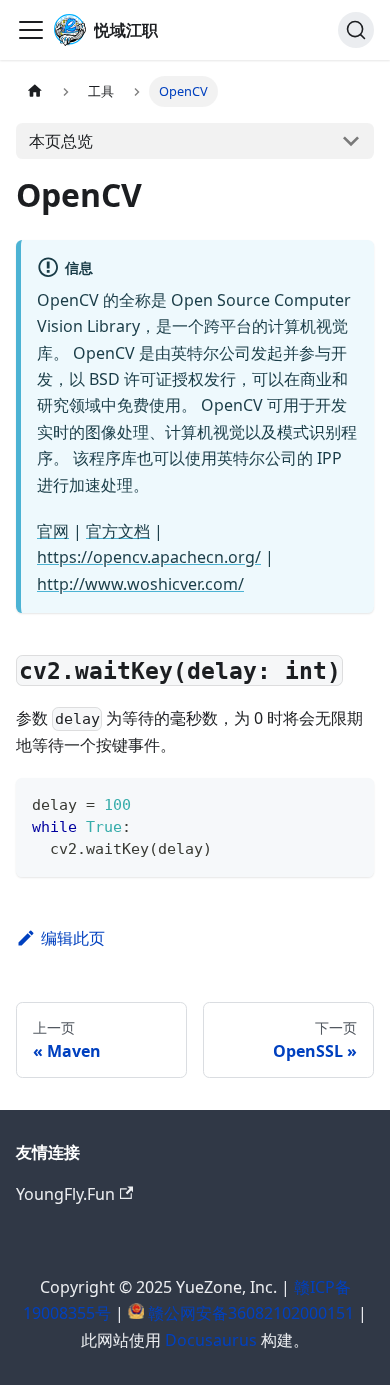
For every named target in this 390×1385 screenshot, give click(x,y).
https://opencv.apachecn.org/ (149, 557)
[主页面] (35, 91)
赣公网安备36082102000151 (251, 1313)
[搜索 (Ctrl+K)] (356, 30)
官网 (53, 531)
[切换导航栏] (31, 30)
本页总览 (61, 141)
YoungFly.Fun (65, 1194)
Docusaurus (211, 1340)
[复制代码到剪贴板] (349, 802)
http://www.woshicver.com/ (140, 584)
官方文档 (118, 531)
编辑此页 (73, 938)
